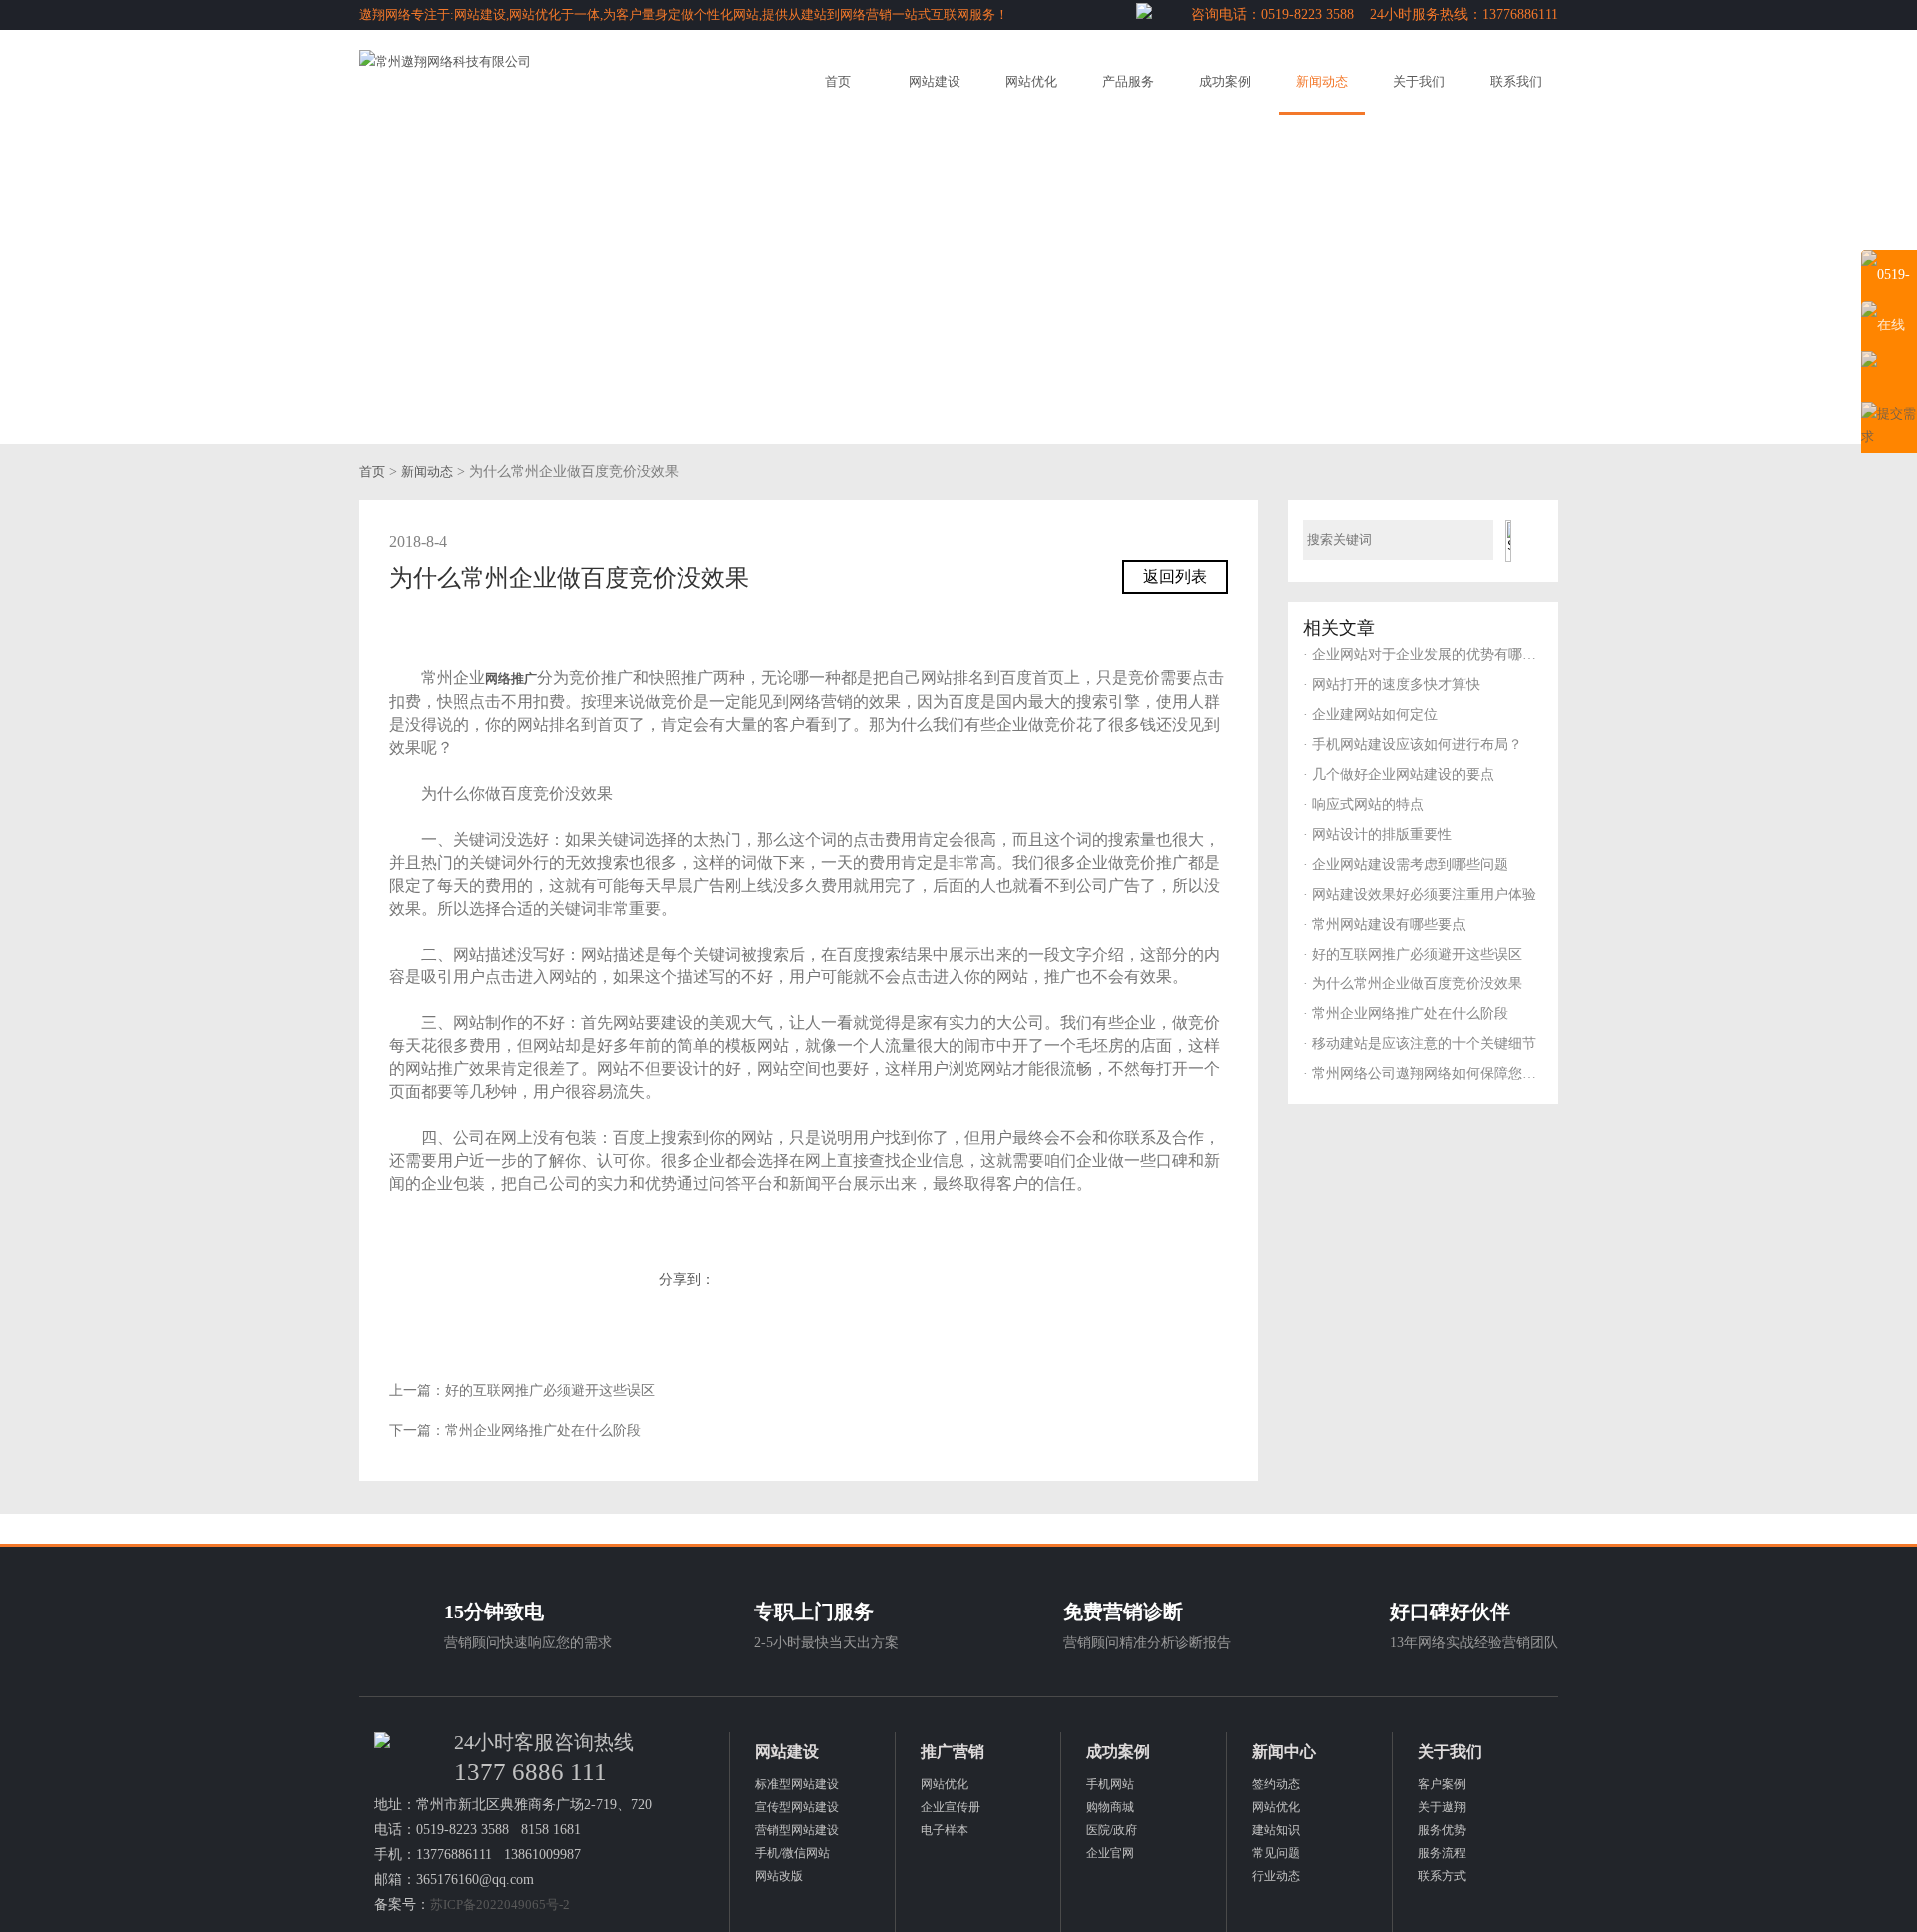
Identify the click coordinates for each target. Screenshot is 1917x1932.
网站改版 (779, 1876)
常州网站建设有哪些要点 (1384, 924)
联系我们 (1516, 81)
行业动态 (1276, 1876)
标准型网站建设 (797, 1784)
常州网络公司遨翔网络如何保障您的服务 (1423, 1074)
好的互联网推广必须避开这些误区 (550, 1390)
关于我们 (1419, 81)
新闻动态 (1322, 81)
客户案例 (1442, 1784)
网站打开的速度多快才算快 (1391, 684)
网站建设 (935, 81)
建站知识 (1276, 1830)
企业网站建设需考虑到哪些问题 (1405, 864)
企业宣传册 (951, 1807)
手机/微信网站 (792, 1853)
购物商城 (1110, 1807)
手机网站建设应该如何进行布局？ (1412, 744)
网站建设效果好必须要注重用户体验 (1419, 894)
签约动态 (1276, 1784)
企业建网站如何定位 (1370, 714)
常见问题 (1276, 1853)
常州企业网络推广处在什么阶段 (543, 1430)
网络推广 (511, 678)
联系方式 (1442, 1876)
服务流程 (1442, 1853)
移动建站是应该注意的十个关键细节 (1419, 1044)
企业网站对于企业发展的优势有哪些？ (1423, 654)
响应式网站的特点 (1363, 804)
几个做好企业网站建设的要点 (1398, 774)
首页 (838, 81)
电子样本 (945, 1830)
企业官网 (1110, 1853)
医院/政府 (1112, 1830)
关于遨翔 (1442, 1807)
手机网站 (1110, 1784)
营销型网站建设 (797, 1830)
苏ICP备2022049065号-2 (500, 1905)
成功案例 (1225, 81)
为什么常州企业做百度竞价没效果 (1412, 984)
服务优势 (1442, 1830)
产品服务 (1128, 81)
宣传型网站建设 (797, 1807)
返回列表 (1175, 577)
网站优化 (1031, 81)
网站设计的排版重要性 (1377, 834)
